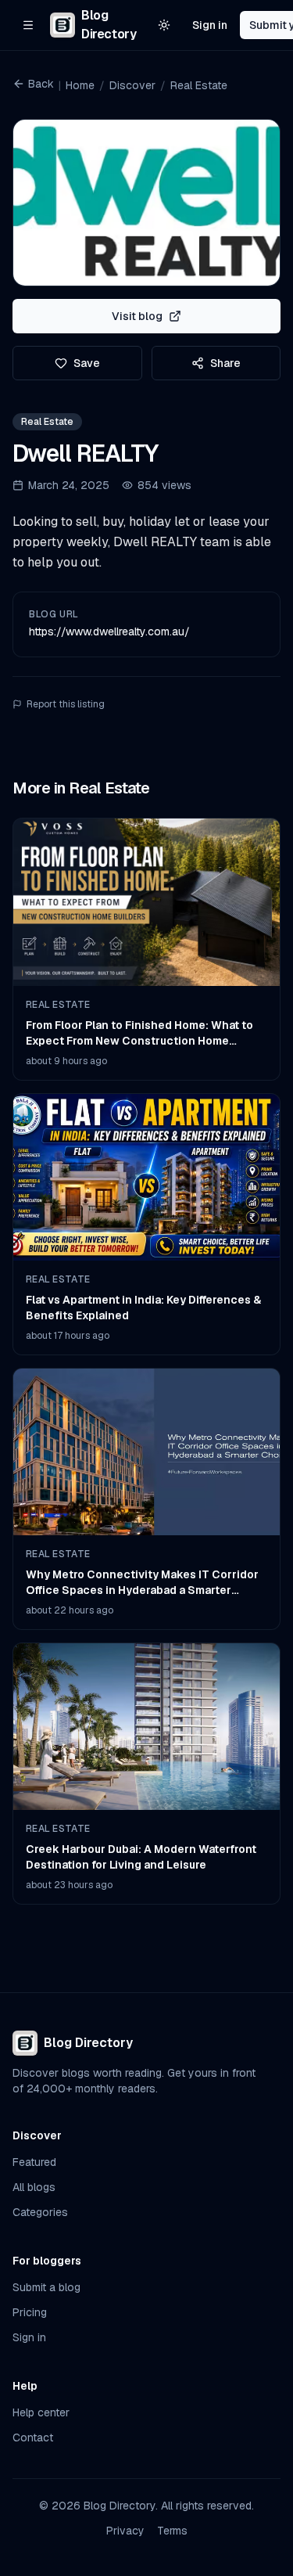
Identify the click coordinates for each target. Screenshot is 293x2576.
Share (225, 363)
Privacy (125, 2531)
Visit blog (137, 316)
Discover (132, 85)
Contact (33, 2437)
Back (41, 84)
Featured (34, 2162)
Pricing (30, 2312)
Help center (41, 2412)
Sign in (210, 25)
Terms (172, 2531)
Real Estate (199, 85)
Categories (40, 2212)
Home (80, 85)
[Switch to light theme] (164, 25)
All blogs (34, 2187)
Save (87, 363)
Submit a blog (46, 2287)
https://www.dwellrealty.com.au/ (109, 631)
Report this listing (66, 704)
